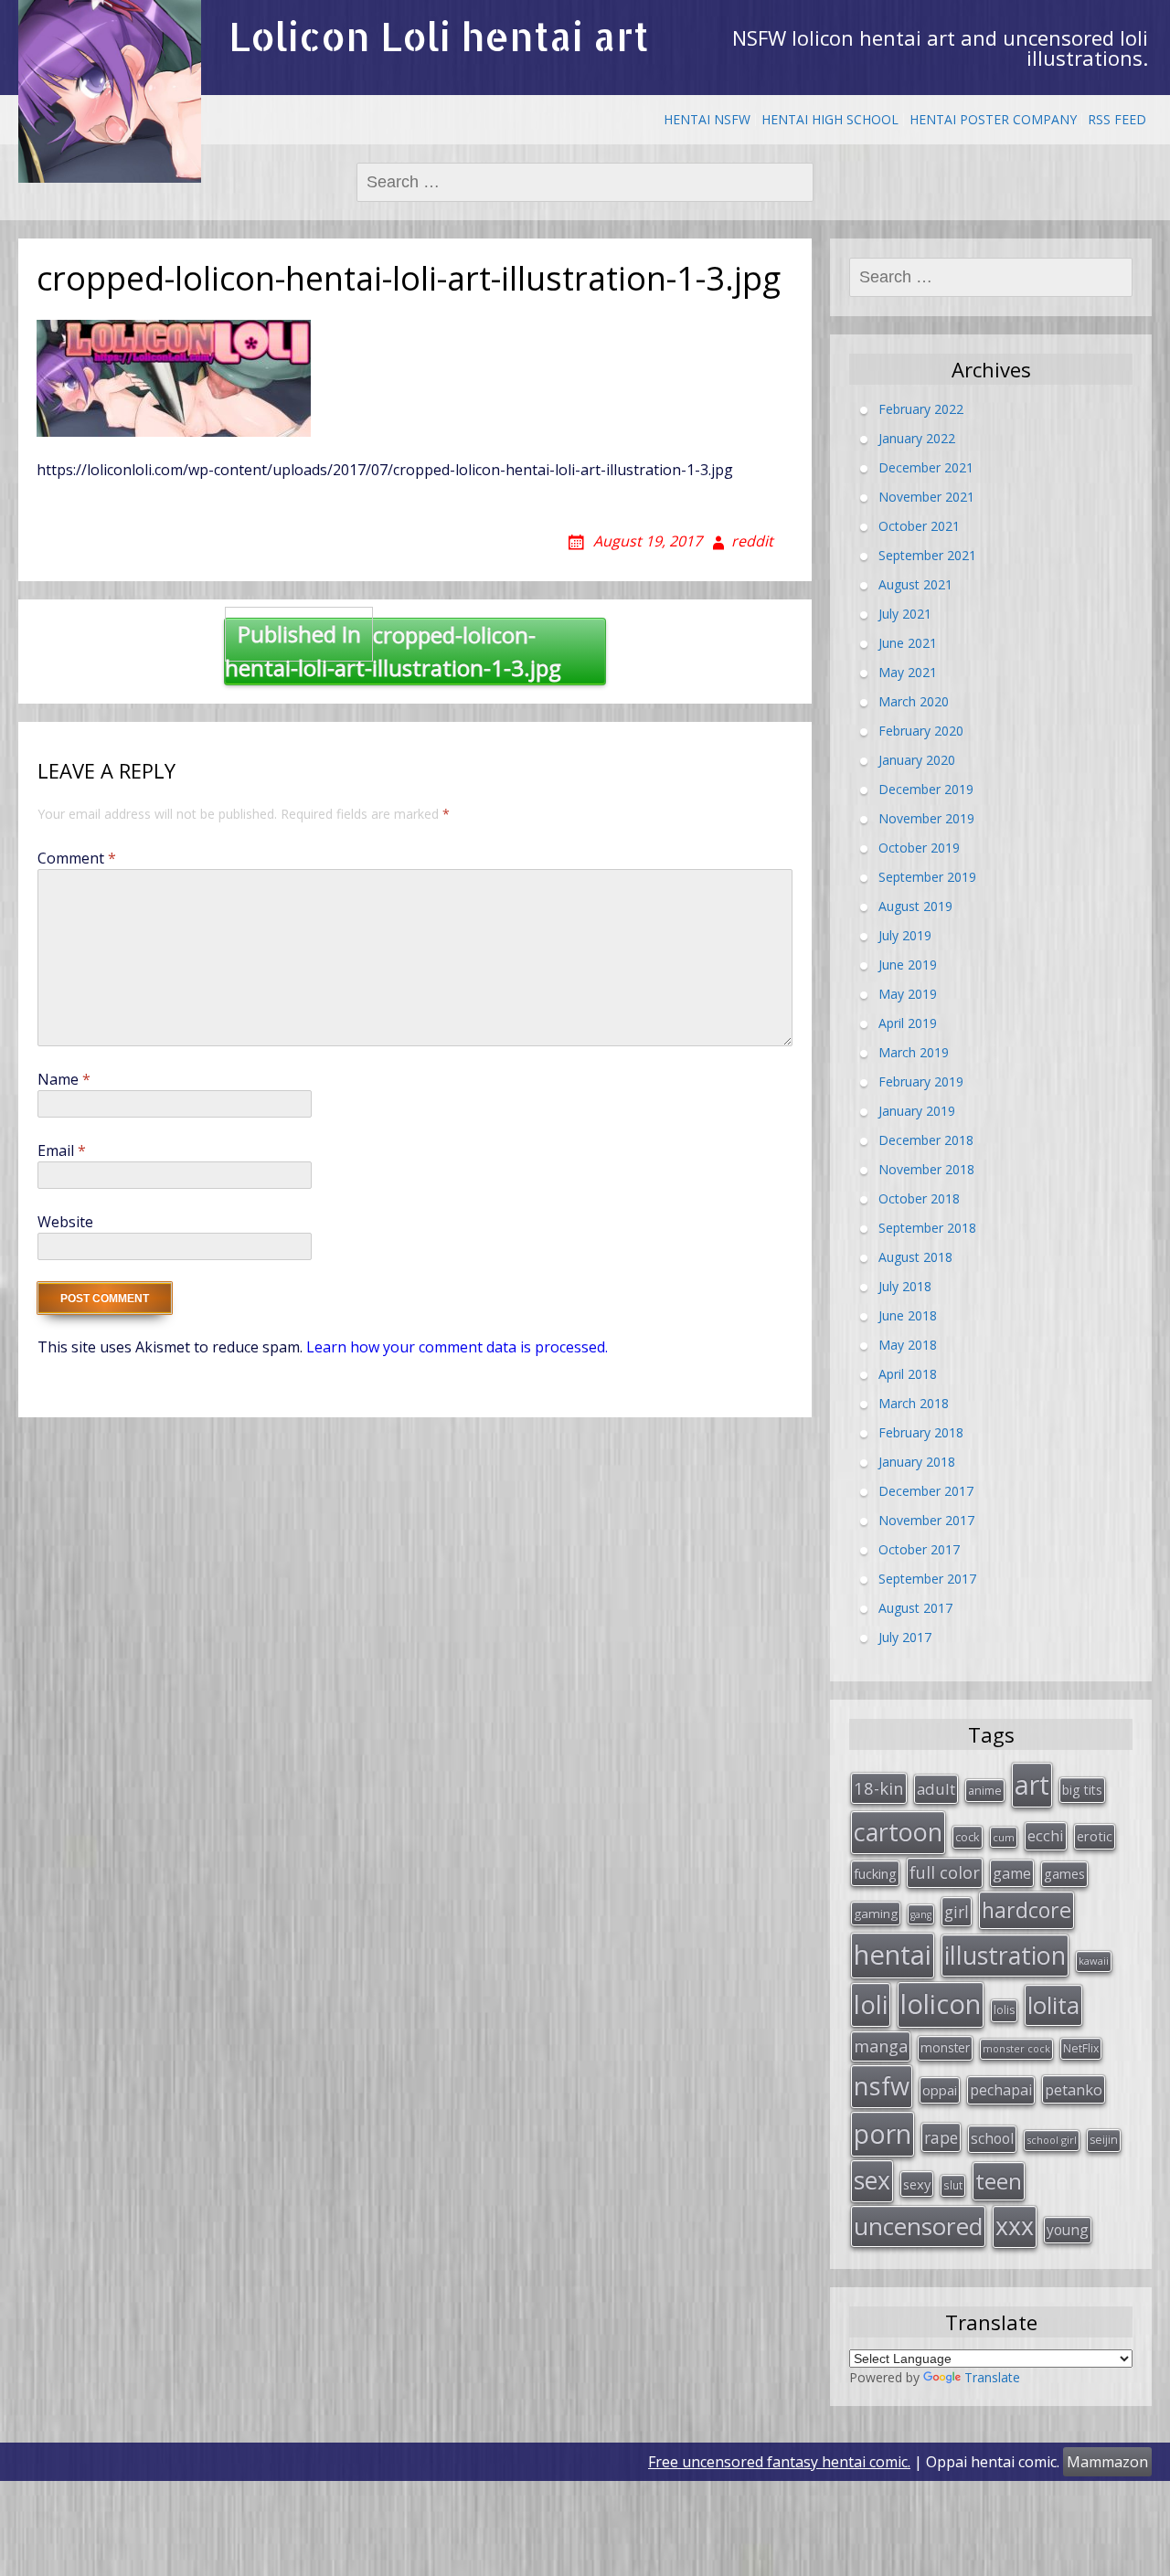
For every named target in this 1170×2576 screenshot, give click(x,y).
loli (871, 2004)
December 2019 (926, 789)
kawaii (1094, 1961)
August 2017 (915, 1608)
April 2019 (908, 1023)
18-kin (879, 1788)
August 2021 (915, 584)
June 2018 (908, 1315)
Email (62, 1150)
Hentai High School (830, 119)
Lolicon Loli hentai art (439, 36)
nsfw (882, 2086)
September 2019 (927, 877)
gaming (876, 1913)
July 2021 (905, 614)
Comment (77, 858)
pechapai (1001, 2090)
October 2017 (919, 1549)
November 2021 (926, 497)
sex (872, 2180)
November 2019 (926, 818)
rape (941, 2137)
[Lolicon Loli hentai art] (110, 91)
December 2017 (926, 1491)
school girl (1052, 2140)
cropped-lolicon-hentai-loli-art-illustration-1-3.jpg (393, 651)
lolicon (941, 2004)
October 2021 (919, 526)
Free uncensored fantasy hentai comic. (779, 2462)
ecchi (1046, 1835)
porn (883, 2134)
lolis (1004, 2010)
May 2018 (908, 1345)
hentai (893, 1955)
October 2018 (919, 1198)
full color (945, 1872)
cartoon (898, 1832)
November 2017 (926, 1520)
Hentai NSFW (707, 119)
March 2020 (914, 701)
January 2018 (917, 1462)
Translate (992, 2377)
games (1064, 1873)
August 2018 (915, 1257)
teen (999, 2181)
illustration (1005, 1955)
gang (921, 1914)
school (992, 2138)
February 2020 (921, 731)
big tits (1082, 1790)
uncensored (918, 2226)
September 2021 (927, 555)
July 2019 (905, 935)
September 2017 (927, 1579)
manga (881, 2046)
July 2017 (905, 1637)
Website (65, 1222)
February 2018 (921, 1432)
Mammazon (1107, 2462)
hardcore (1026, 1910)
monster (945, 2047)
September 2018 (927, 1228)
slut (953, 2185)
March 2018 (914, 1403)
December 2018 (926, 1140)
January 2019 (917, 1111)
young (1068, 2230)
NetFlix (1081, 2048)
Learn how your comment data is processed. (457, 1347)
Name (64, 1079)
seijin (1104, 2140)
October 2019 (919, 848)
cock (968, 1837)
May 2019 (908, 994)
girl (957, 1912)
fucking (875, 1873)
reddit (752, 541)
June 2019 (908, 965)
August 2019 (915, 906)
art (1032, 1784)
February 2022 (921, 409)
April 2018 (908, 1374)
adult (936, 1789)
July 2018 (905, 1286)
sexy (917, 2184)
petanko (1074, 2089)
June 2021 (908, 643)
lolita (1053, 2005)
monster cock (1016, 2048)
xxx (1015, 2226)
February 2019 (921, 1081)
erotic (1095, 1836)
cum (1004, 1837)
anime (985, 1790)
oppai (940, 2090)
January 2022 (917, 438)
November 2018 (926, 1169)
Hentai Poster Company (993, 119)
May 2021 (908, 672)
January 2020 (917, 760)
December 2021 (926, 467)
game (1012, 1873)
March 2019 (914, 1052)
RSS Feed (1117, 119)
